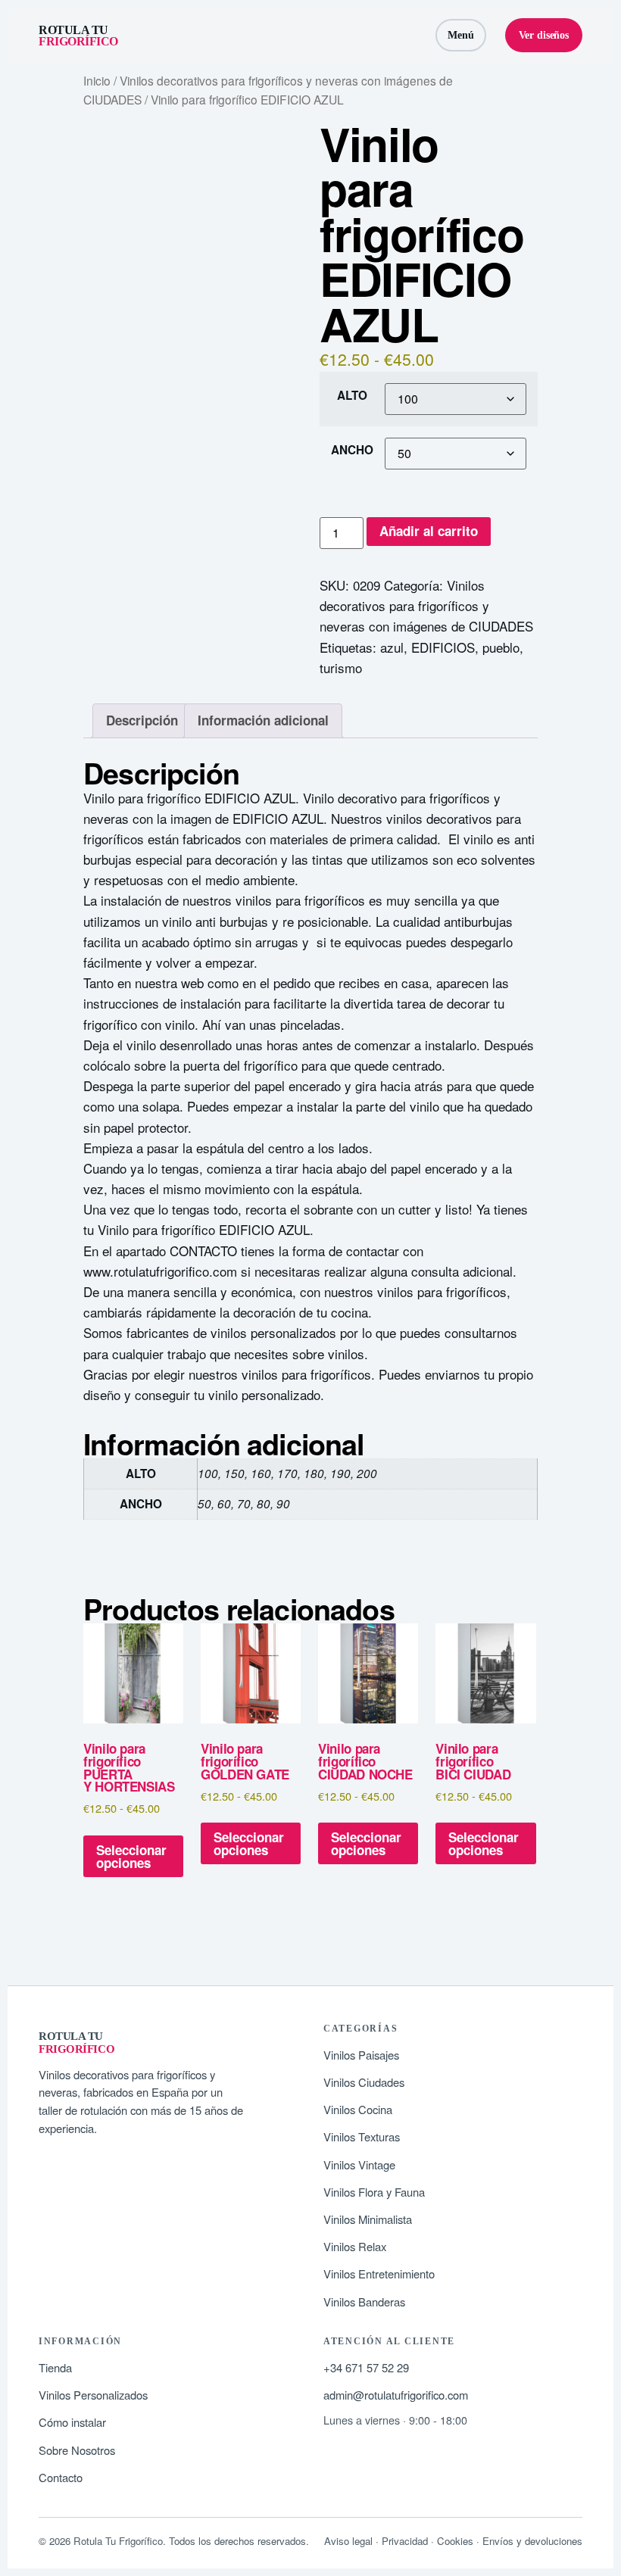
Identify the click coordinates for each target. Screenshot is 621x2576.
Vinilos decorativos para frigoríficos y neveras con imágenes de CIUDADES (426, 605)
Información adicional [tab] (263, 720)
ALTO (352, 396)
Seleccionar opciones (131, 1856)
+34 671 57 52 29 (366, 2367)
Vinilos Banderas (364, 2302)
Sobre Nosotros (77, 2450)
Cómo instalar (72, 2422)
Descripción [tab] (142, 720)
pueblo (501, 647)
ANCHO (352, 450)
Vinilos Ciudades (364, 2082)
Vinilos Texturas (362, 2136)
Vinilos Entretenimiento (379, 2273)
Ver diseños (544, 35)
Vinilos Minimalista (368, 2219)
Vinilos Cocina (358, 2109)
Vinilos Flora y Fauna (374, 2192)
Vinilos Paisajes (361, 2055)
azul (392, 647)
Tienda (55, 2367)
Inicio (97, 80)
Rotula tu (78, 36)
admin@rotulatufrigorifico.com (396, 2395)
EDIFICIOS (443, 647)
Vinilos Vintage (359, 2164)
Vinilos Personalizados (93, 2395)
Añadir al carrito (429, 531)
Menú (461, 35)
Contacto (61, 2477)
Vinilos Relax (355, 2246)
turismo (341, 667)
